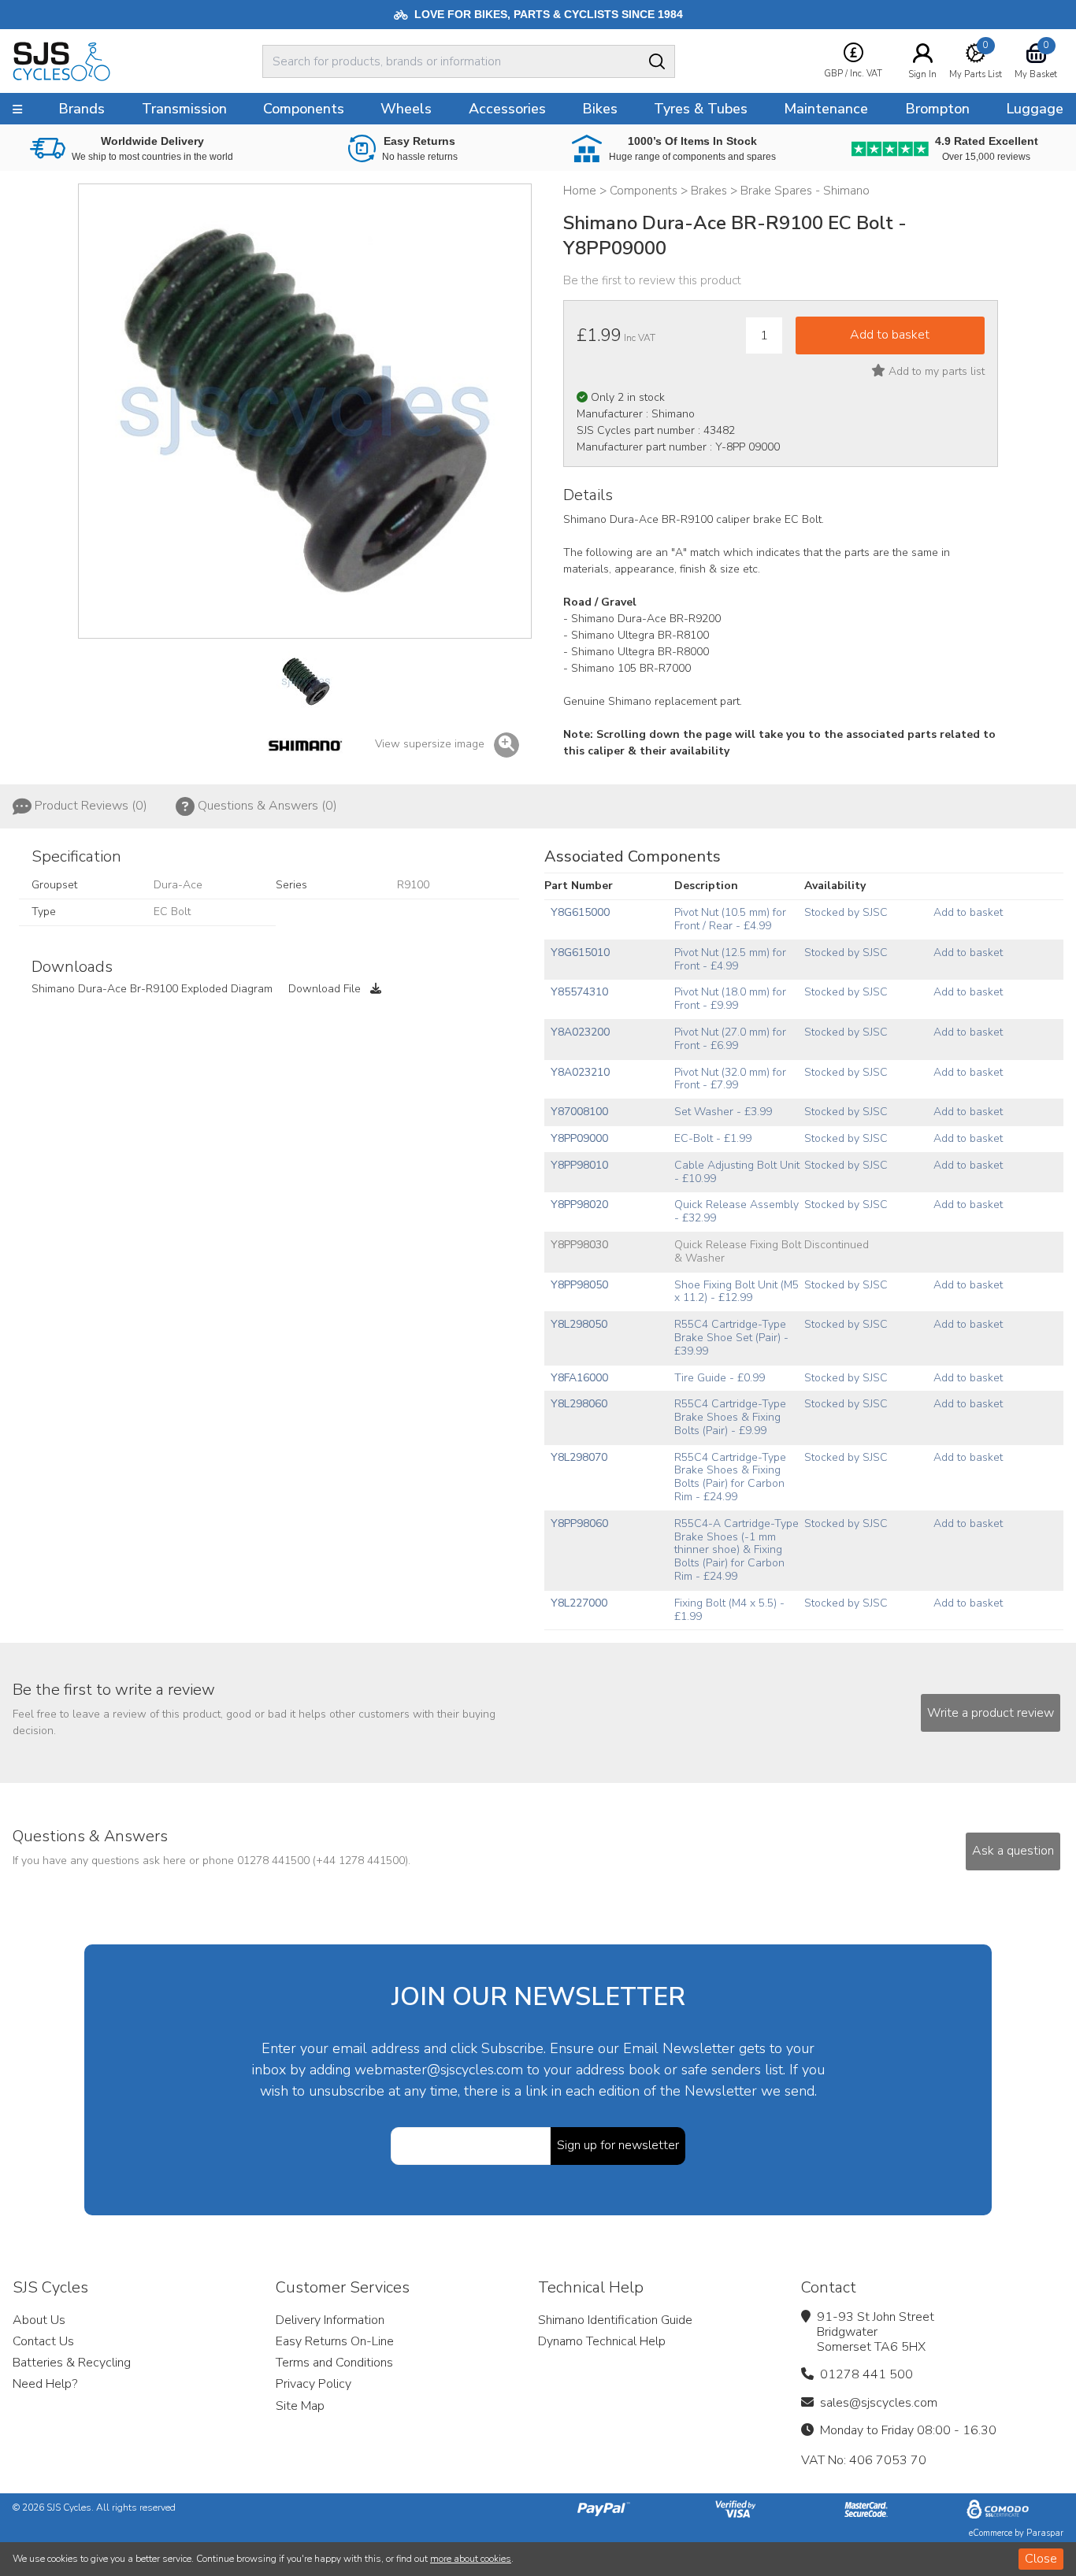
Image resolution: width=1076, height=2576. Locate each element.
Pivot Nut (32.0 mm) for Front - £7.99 (730, 1079)
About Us (39, 2320)
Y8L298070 (579, 1457)
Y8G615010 (580, 953)
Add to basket (968, 912)
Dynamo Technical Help (602, 2341)
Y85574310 (579, 992)
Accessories (507, 109)
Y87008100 (579, 1112)
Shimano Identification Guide (615, 2320)
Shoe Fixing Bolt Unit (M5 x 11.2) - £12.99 (737, 1292)
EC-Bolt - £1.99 (713, 1138)
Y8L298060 (579, 1404)
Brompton (937, 109)
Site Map (300, 2406)
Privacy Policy (314, 2384)
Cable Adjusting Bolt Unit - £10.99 (737, 1172)
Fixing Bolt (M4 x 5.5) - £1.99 (729, 1610)
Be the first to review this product (652, 280)
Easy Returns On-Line (335, 2341)
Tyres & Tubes (701, 109)
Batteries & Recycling (72, 2363)
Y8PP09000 (579, 1138)
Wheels (406, 109)
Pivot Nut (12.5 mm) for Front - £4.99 (730, 959)
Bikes (600, 109)
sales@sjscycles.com (879, 2403)
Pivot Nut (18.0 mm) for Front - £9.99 (730, 999)
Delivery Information (330, 2320)
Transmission (184, 109)
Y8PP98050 (579, 1285)
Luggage (1035, 109)
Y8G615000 (580, 912)
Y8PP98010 (579, 1165)
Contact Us (43, 2341)
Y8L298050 (579, 1324)
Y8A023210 (580, 1072)
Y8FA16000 (579, 1378)
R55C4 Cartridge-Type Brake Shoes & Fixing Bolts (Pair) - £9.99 (730, 1417)
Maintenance (826, 109)
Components (304, 109)
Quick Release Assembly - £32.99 (737, 1211)
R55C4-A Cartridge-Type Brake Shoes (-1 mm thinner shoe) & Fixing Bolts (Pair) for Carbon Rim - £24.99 (737, 1550)
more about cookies (471, 2559)
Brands (82, 109)
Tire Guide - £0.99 (720, 1378)
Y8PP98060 (579, 1523)
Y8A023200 (580, 1032)
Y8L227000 (579, 1603)
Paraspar (1045, 2533)
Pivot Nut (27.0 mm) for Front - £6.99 (730, 1039)
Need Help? (45, 2384)
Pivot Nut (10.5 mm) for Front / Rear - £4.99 (730, 919)
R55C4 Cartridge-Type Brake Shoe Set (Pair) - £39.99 (731, 1338)
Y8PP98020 (579, 1205)
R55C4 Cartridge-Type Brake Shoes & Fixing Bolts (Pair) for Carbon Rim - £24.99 (730, 1477)
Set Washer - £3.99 (723, 1112)
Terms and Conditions (334, 2363)
